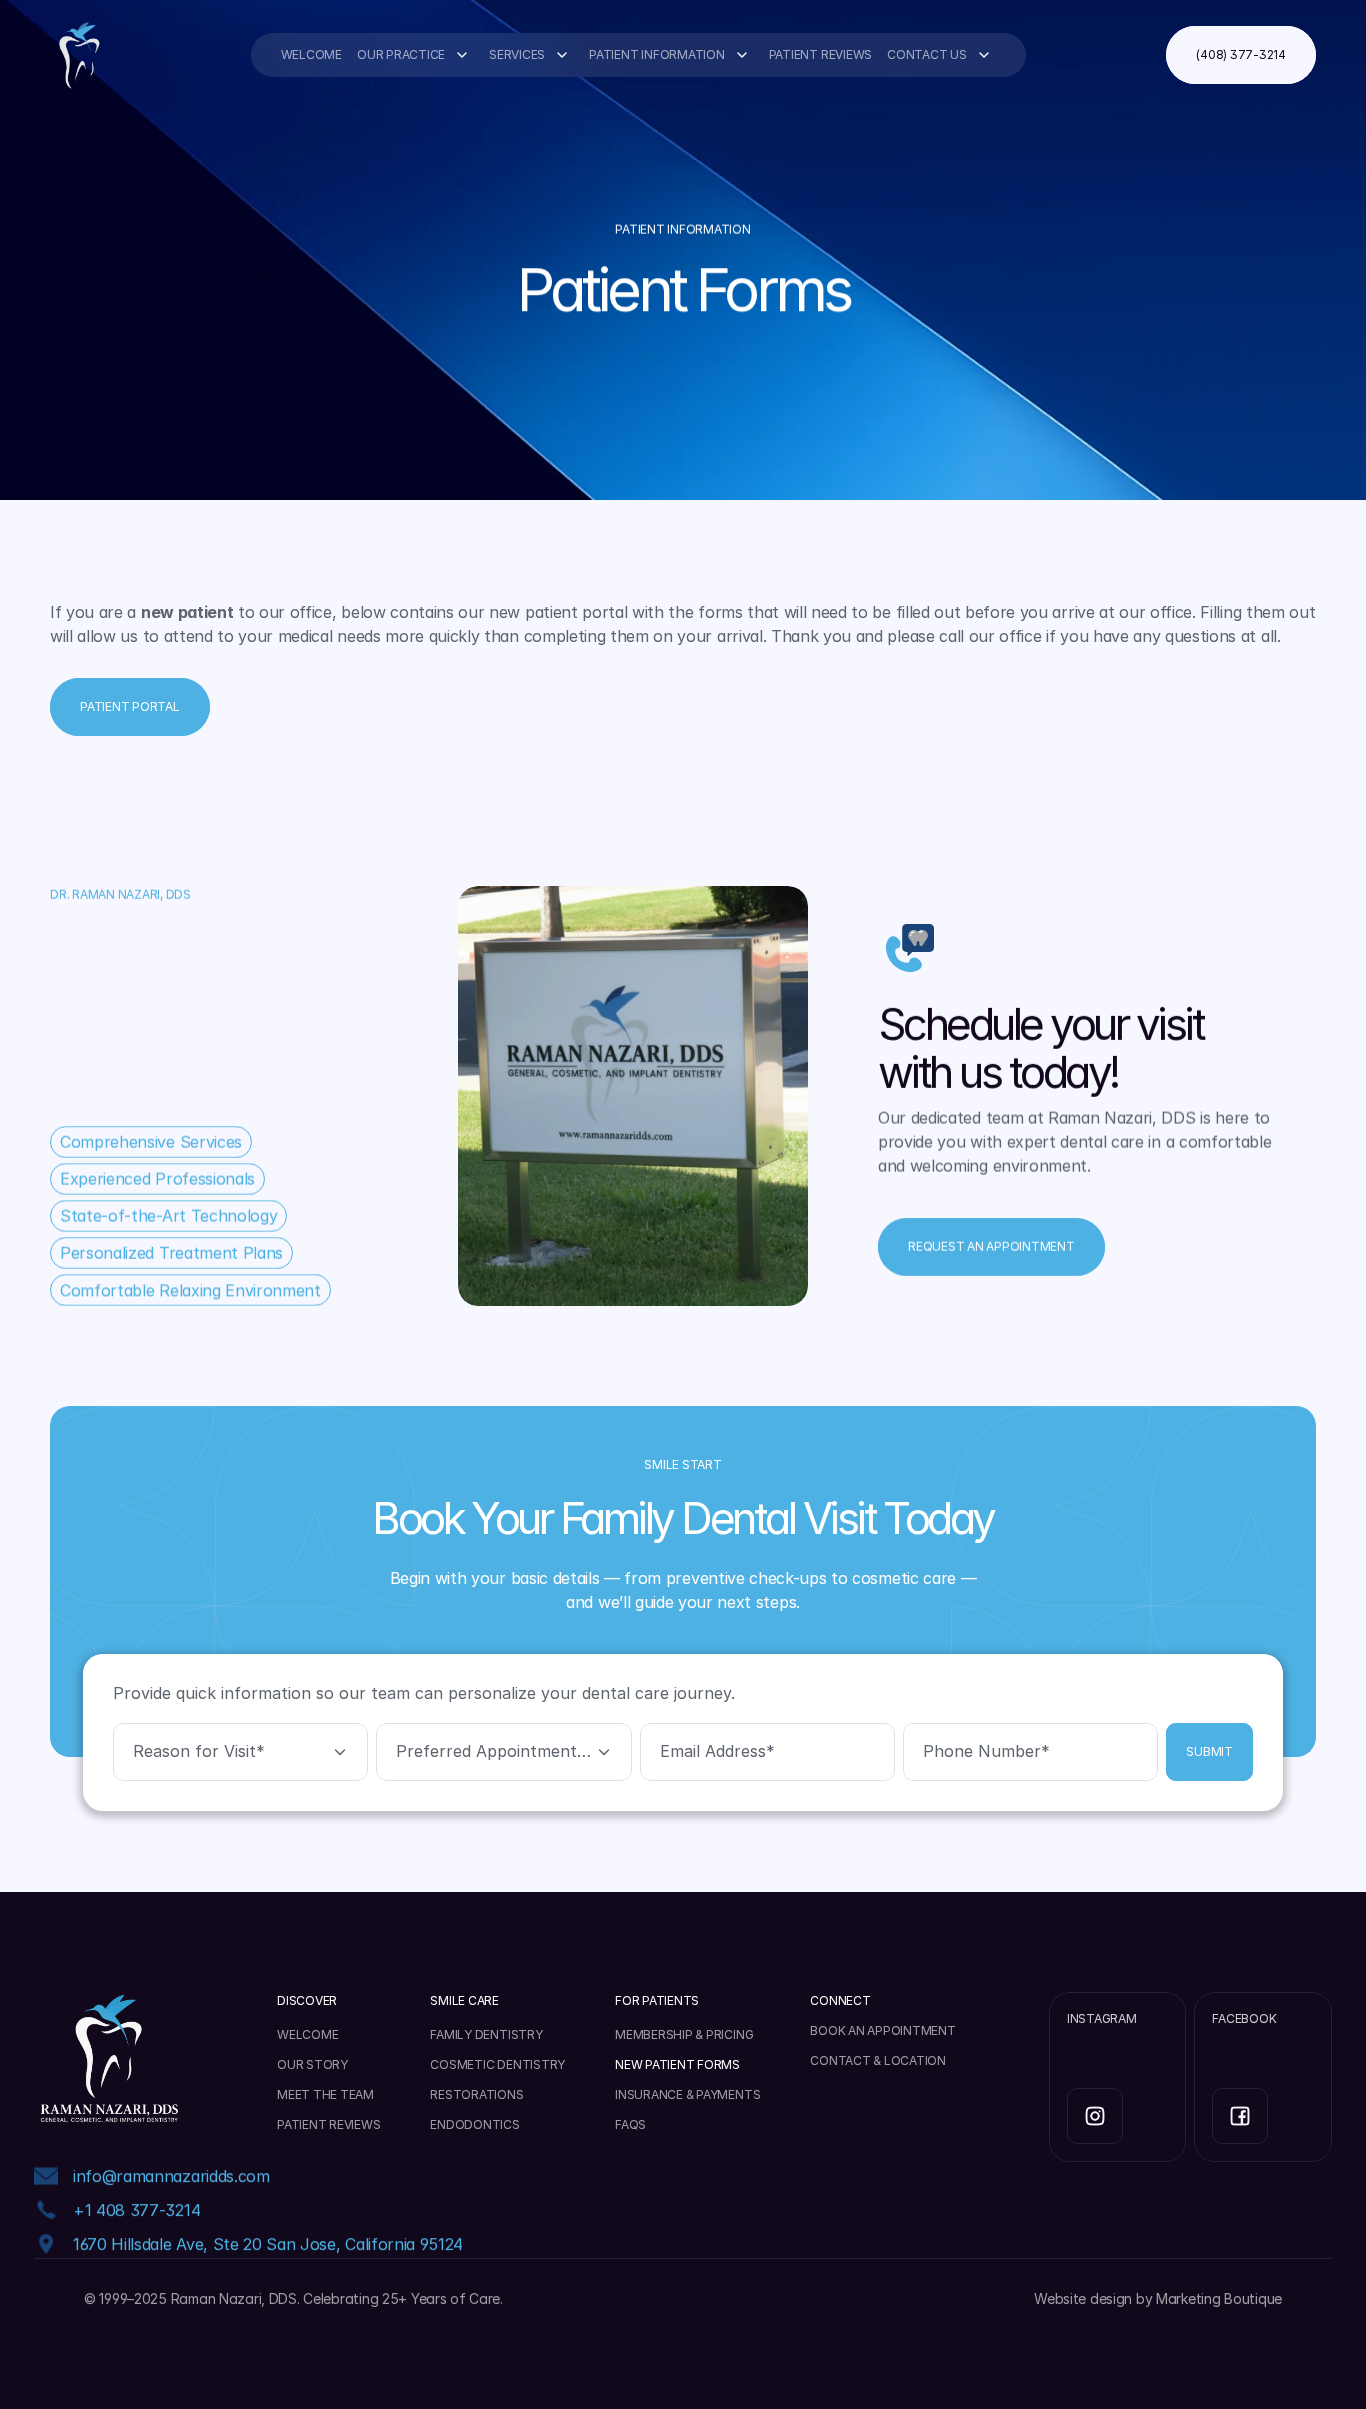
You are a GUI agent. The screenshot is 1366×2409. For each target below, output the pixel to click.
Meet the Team (325, 2094)
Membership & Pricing (684, 2034)
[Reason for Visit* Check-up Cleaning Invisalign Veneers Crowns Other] (240, 1753)
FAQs (630, 2124)
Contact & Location (878, 2060)
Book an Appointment (882, 2030)
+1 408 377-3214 (136, 2210)
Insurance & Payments (687, 2094)
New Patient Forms (677, 2064)
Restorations (476, 2094)
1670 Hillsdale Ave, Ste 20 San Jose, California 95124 (268, 2244)
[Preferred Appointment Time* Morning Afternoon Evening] (503, 1753)
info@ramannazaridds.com (171, 2176)
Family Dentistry (486, 2034)
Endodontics (474, 2124)
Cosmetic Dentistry (497, 2064)
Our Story (312, 2064)
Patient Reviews (820, 54)
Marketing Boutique (1219, 2298)
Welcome (311, 54)
